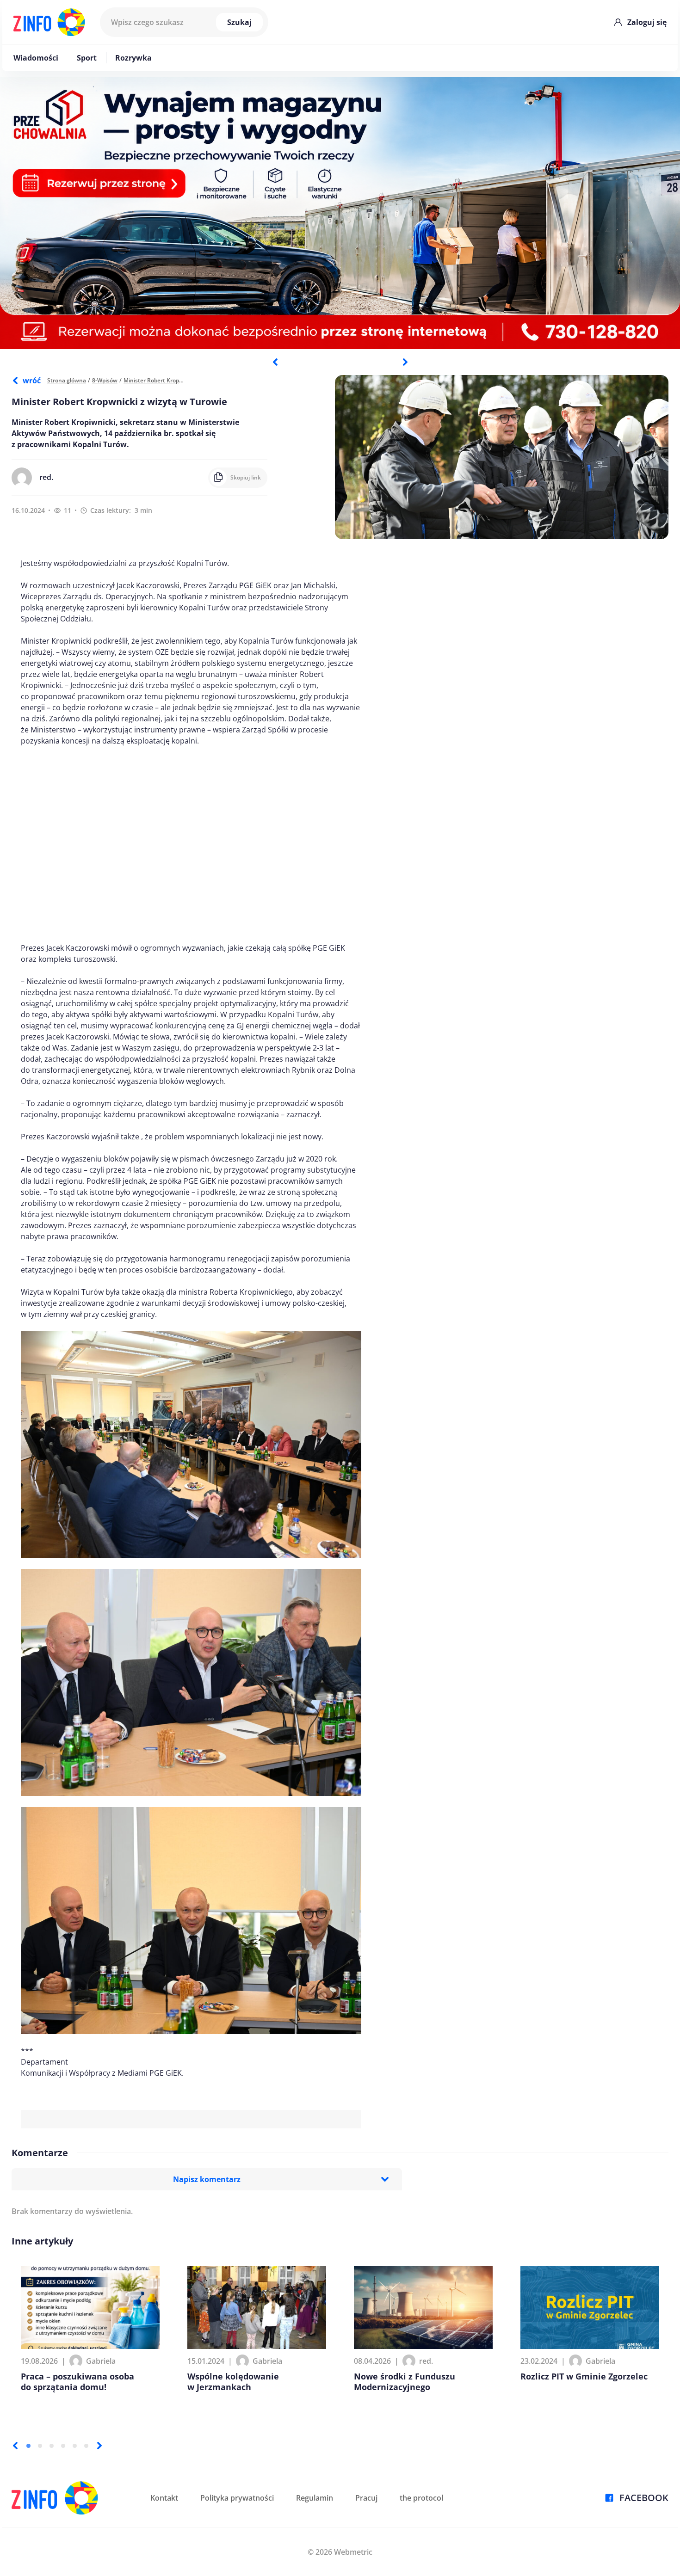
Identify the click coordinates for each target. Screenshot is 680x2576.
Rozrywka (133, 58)
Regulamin (315, 2498)
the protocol (421, 2498)
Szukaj (239, 22)
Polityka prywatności (237, 2498)
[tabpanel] (340, 213)
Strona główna (67, 380)
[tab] (28, 2446)
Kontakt (164, 2498)
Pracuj (366, 2498)
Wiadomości (36, 58)
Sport (87, 58)
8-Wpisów (105, 380)
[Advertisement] (191, 844)
